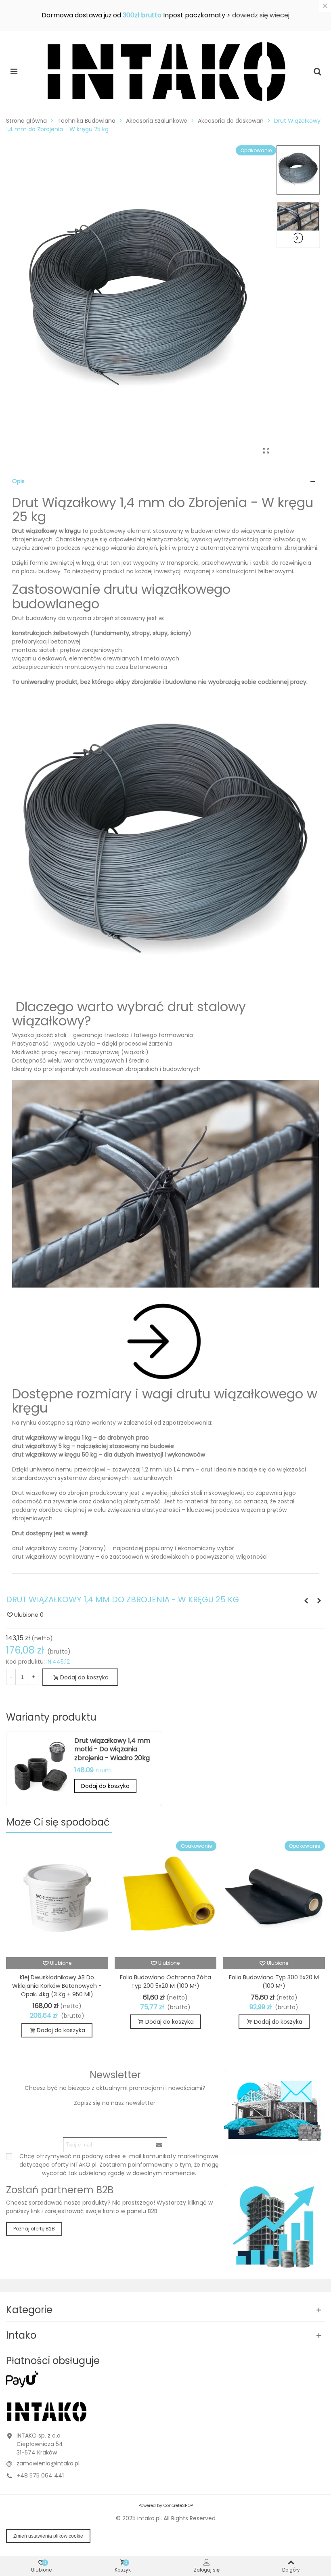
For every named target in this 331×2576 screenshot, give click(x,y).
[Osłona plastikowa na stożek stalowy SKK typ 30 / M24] (274, 1899)
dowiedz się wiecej (261, 15)
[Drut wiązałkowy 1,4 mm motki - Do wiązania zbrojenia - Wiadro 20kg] (40, 1769)
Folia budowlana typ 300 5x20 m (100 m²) (57, 1982)
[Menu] (14, 71)
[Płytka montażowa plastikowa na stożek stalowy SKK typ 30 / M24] (166, 1899)
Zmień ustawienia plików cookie (48, 2536)
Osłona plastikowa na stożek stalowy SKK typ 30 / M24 (274, 1982)
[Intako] (165, 71)
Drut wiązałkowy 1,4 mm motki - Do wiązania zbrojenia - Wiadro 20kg (112, 1749)
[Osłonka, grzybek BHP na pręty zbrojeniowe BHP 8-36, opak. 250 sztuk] (319, 1601)
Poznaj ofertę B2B (34, 2229)
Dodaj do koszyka (105, 1786)
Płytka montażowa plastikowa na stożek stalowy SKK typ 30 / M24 (165, 1982)
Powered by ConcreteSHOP (166, 2506)
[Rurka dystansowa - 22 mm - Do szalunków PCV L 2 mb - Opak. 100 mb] (306, 1601)
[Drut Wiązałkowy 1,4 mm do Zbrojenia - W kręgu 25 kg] (266, 451)
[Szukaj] (317, 71)
